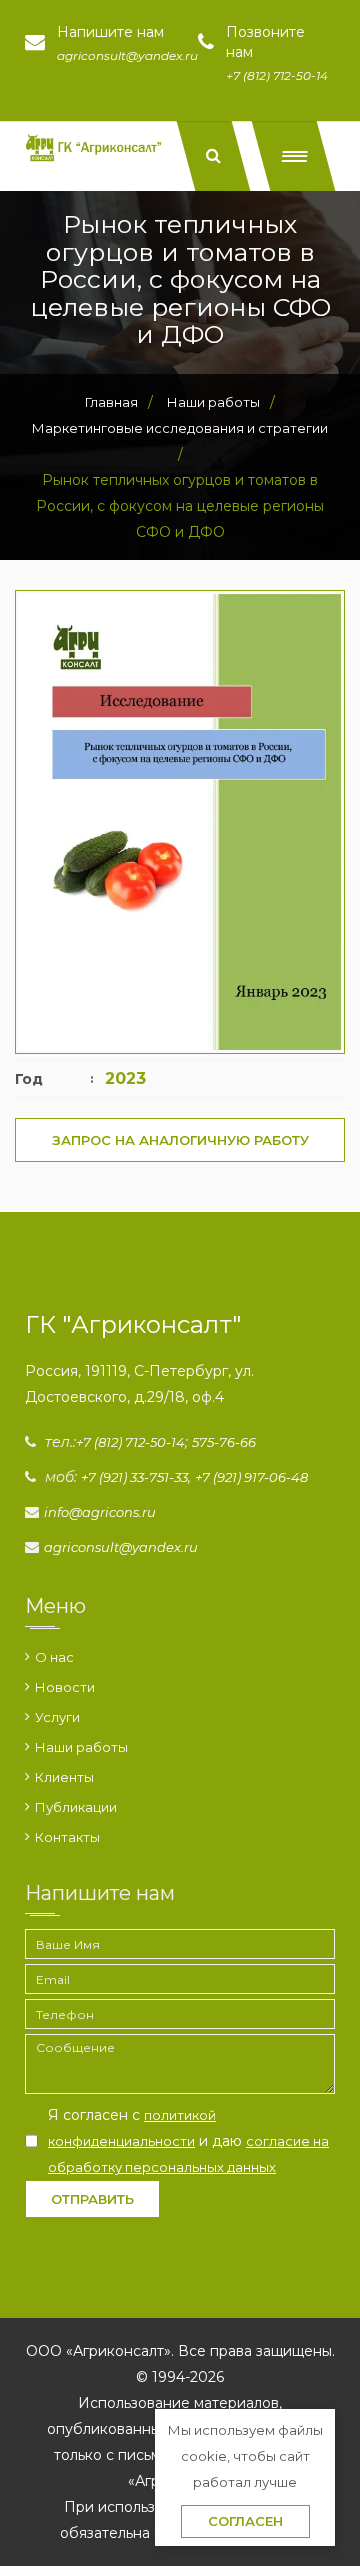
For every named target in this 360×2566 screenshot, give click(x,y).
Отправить (92, 2199)
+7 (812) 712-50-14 (130, 1442)
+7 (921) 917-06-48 (251, 1477)
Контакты (67, 1837)
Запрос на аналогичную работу (180, 1140)
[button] (294, 156)
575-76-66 (224, 1442)
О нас (54, 1657)
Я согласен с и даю (188, 2140)
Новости (65, 1687)
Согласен (245, 2521)
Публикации (76, 1807)
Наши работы (81, 1747)
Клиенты (64, 1777)
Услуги (57, 1717)
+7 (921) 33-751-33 (134, 1477)
